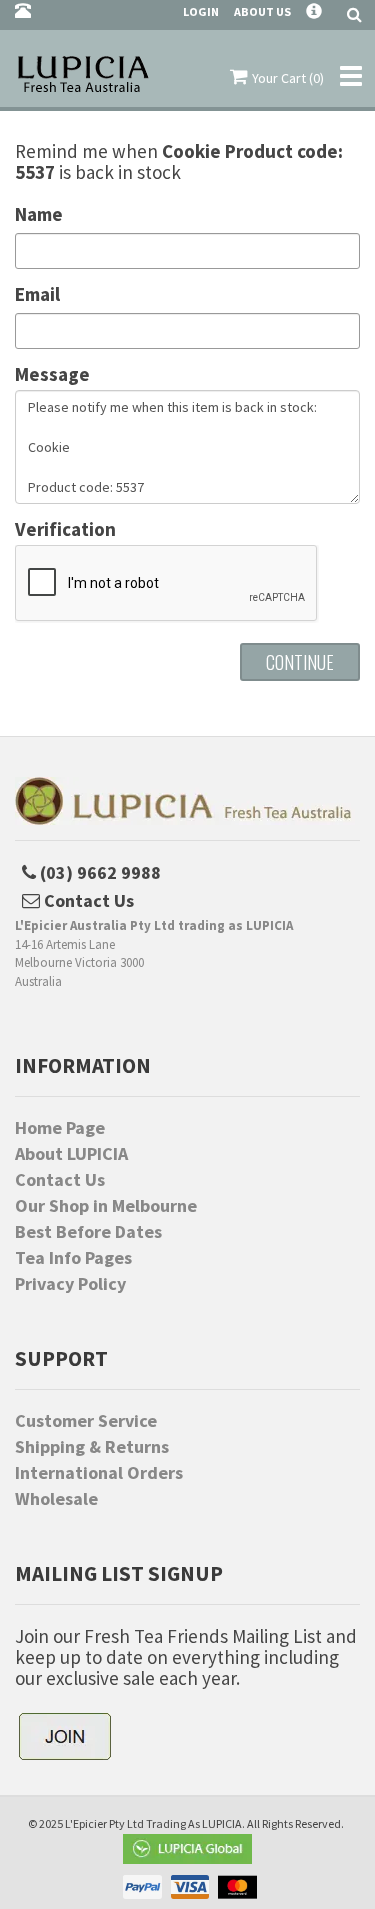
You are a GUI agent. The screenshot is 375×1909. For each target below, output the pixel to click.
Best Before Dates (88, 1232)
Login (201, 11)
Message (52, 374)
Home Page (60, 1128)
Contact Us (60, 1180)
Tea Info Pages (73, 1258)
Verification (65, 529)
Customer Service (86, 1421)
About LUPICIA (71, 1154)
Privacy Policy (70, 1284)
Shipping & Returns (92, 1447)
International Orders (99, 1473)
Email (37, 294)
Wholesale (56, 1499)
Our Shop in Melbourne (106, 1206)
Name (39, 214)
